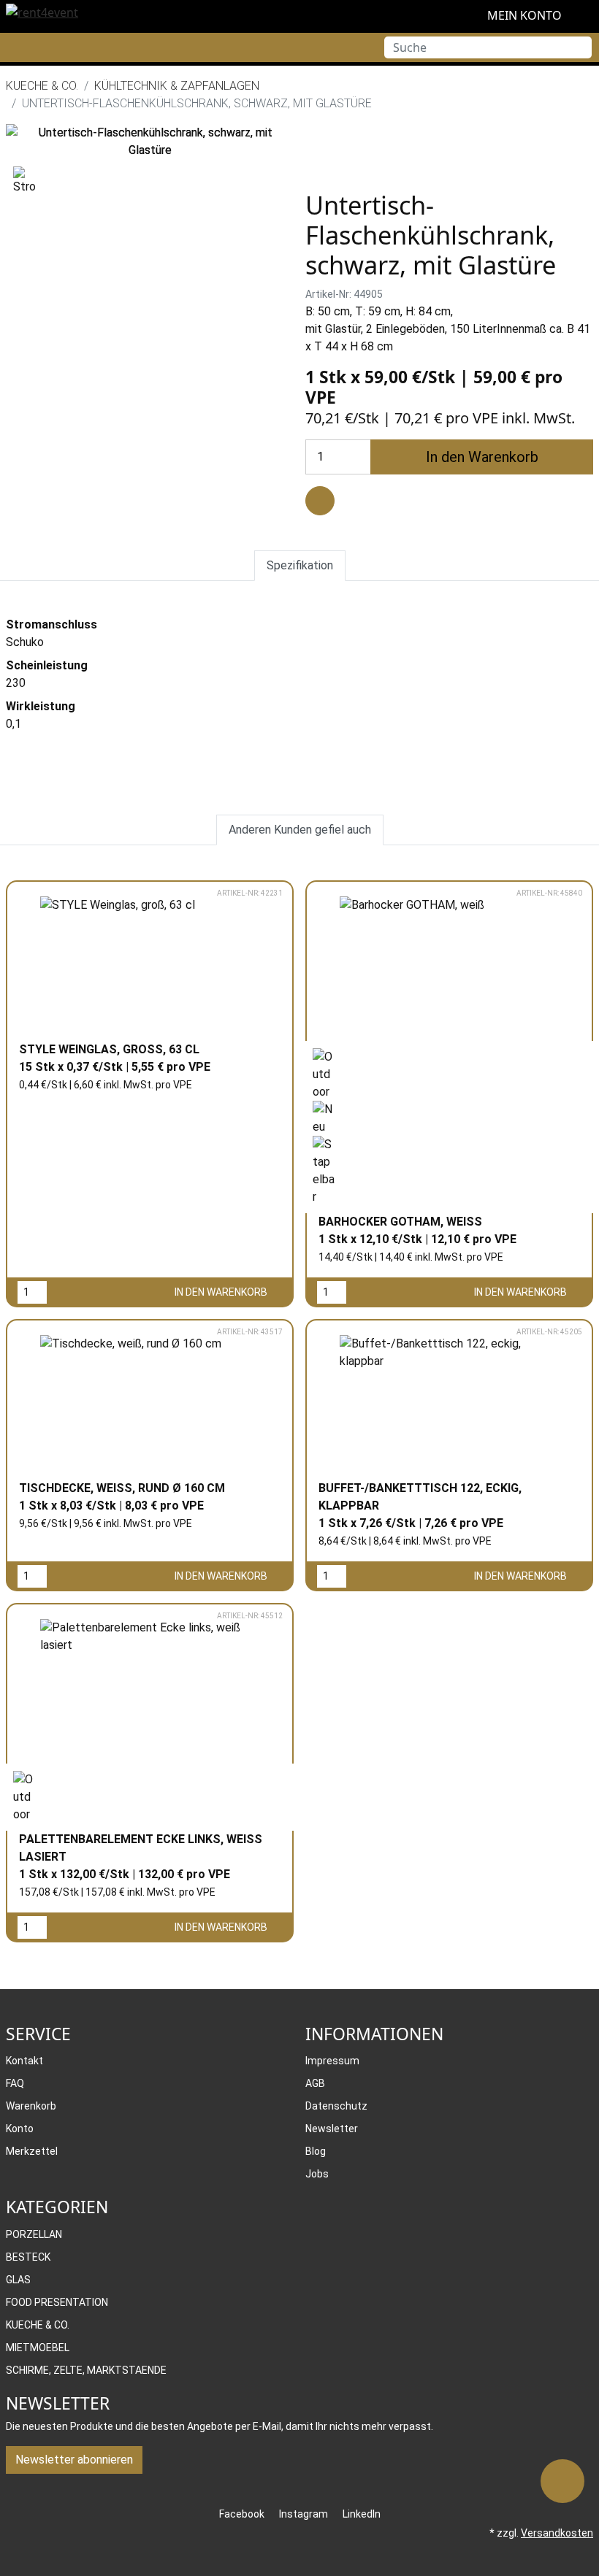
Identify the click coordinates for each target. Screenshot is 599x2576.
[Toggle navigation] (11, 47)
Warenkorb (31, 2106)
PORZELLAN (34, 2234)
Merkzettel (32, 2151)
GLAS (18, 2280)
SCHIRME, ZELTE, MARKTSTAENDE (86, 2370)
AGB (315, 2083)
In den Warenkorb (482, 457)
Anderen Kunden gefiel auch (300, 830)
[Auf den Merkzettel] (320, 501)
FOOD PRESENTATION (57, 2302)
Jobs (317, 2174)
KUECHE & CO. (42, 86)
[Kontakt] (562, 2481)
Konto (20, 2129)
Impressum (332, 2061)
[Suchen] (581, 47)
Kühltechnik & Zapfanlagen (177, 86)
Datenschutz (336, 2106)
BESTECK (28, 2257)
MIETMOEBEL (38, 2348)
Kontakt (24, 2061)
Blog (316, 2151)
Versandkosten (557, 2533)
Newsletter (332, 2129)
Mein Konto (523, 15)
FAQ (15, 2083)
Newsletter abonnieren (74, 2460)
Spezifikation (300, 565)
